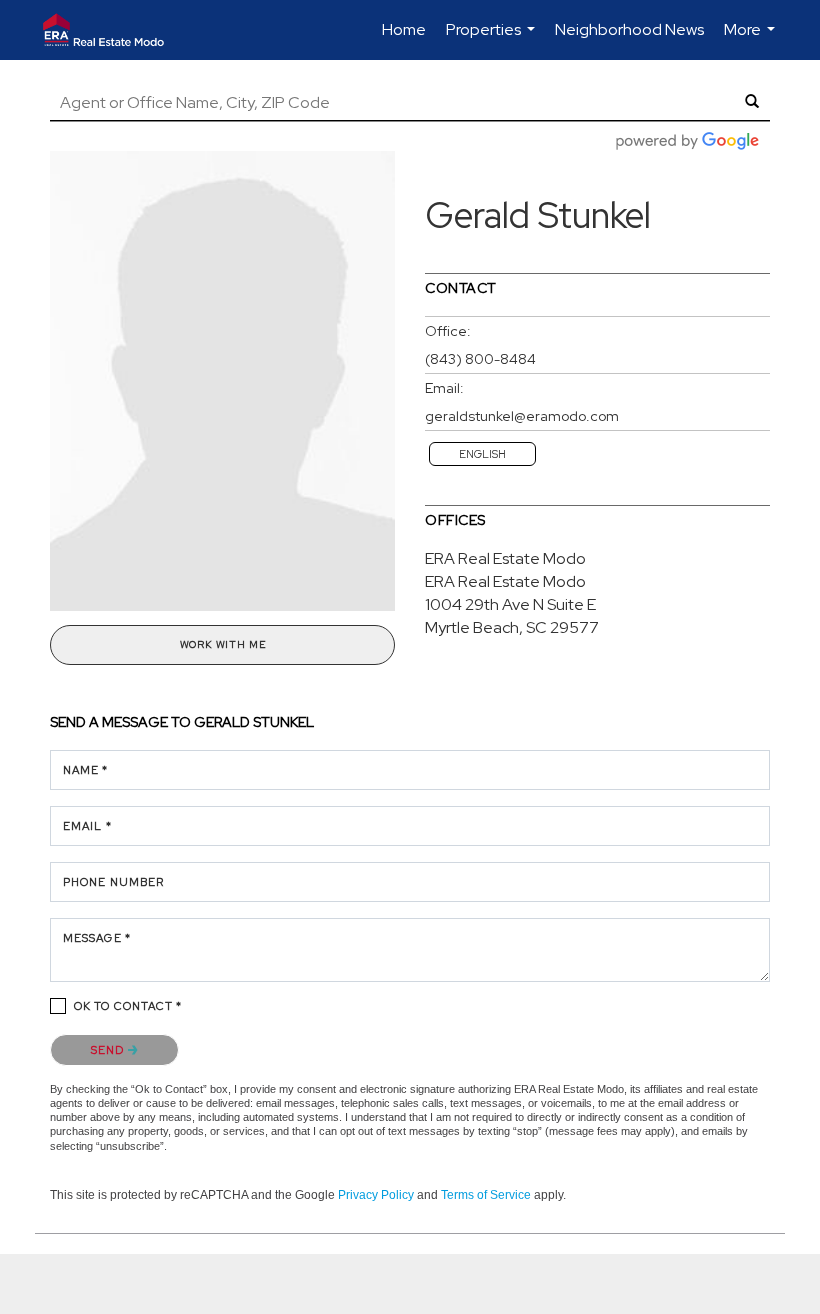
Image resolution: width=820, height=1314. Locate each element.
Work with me (223, 644)
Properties (493, 39)
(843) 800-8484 (480, 359)
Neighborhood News (629, 29)
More (752, 39)
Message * (97, 938)
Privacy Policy (376, 1195)
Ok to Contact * (128, 1006)
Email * (87, 826)
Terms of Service (486, 1195)
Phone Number (113, 882)
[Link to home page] (112, 30)
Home (404, 29)
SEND (109, 1050)
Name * (86, 770)
